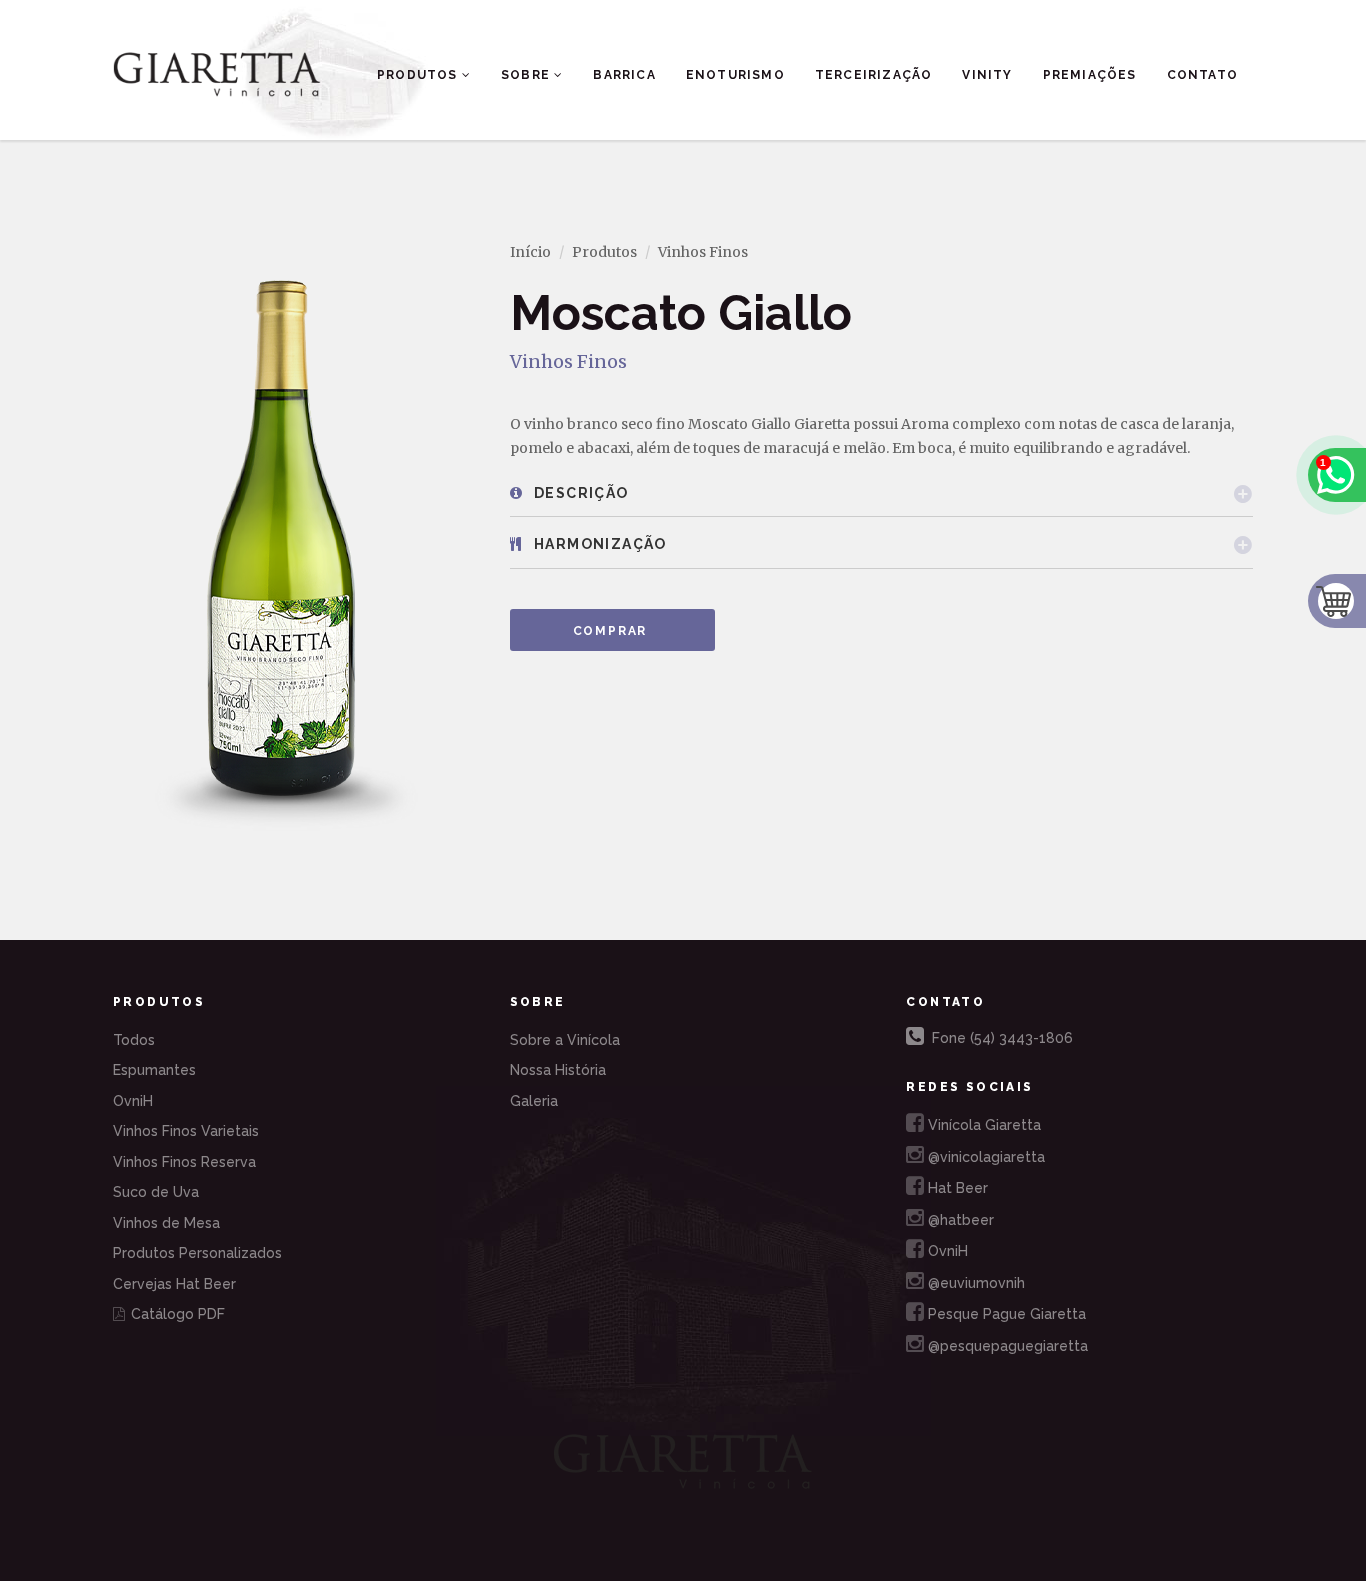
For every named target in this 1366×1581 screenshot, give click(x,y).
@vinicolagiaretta (982, 1157)
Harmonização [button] (598, 544)
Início (530, 252)
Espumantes (154, 1070)
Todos (134, 1040)
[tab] (881, 493)
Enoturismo (735, 75)
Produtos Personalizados (197, 1253)
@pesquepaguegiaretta (1004, 1346)
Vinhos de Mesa (166, 1223)
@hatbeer (957, 1220)
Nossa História (558, 1070)
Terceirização (874, 75)
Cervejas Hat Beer (174, 1284)
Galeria (534, 1101)
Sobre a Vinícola (565, 1040)
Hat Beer (954, 1188)
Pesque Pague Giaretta (1003, 1314)
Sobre (527, 75)
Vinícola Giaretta (980, 1125)
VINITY (987, 75)
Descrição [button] (579, 493)
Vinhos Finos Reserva (184, 1162)
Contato (1202, 75)
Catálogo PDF (176, 1314)
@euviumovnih (972, 1283)
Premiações (1090, 75)
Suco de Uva (156, 1192)
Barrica (624, 75)
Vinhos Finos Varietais (186, 1131)
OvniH (133, 1101)
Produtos (419, 75)
